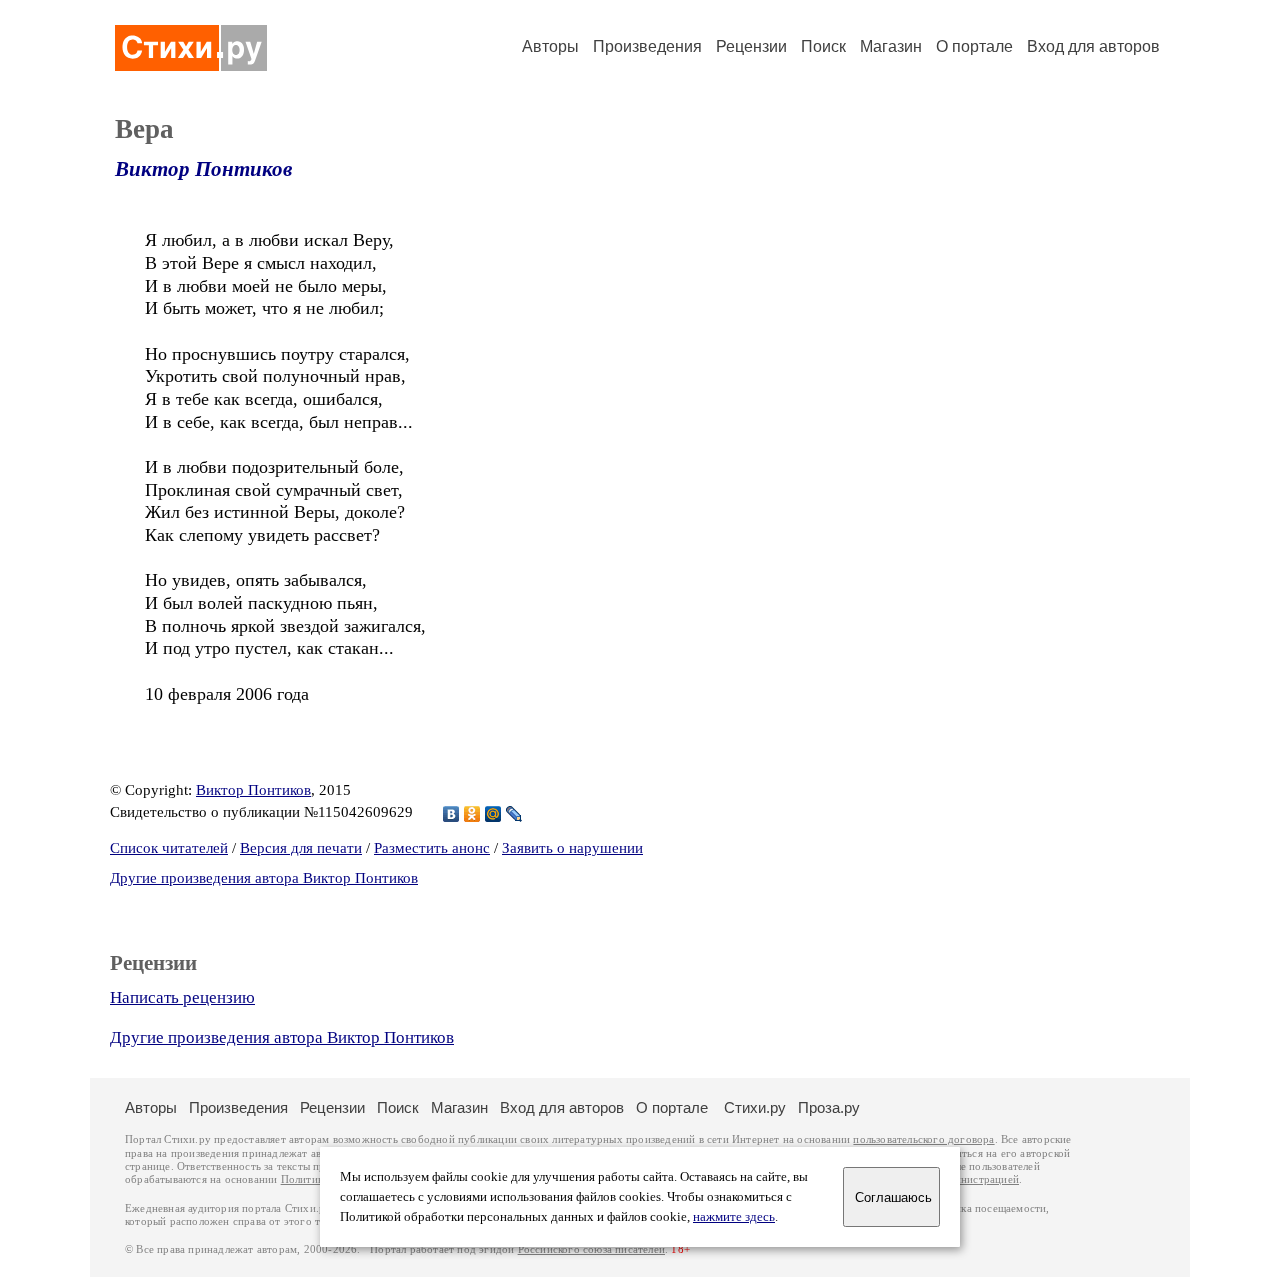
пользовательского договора (923, 1139)
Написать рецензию (182, 997)
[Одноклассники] (472, 814)
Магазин (891, 46)
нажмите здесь (734, 1217)
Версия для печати (301, 848)
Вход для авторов (1093, 46)
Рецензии (751, 46)
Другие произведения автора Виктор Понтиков (264, 878)
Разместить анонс (432, 848)
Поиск (823, 46)
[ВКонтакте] (451, 814)
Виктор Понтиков (203, 169)
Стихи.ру (755, 1107)
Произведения (647, 46)
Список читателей (169, 848)
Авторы (550, 46)
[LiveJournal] (514, 814)
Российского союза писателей (591, 1249)
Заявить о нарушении (572, 848)
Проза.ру (829, 1107)
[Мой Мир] (493, 814)
